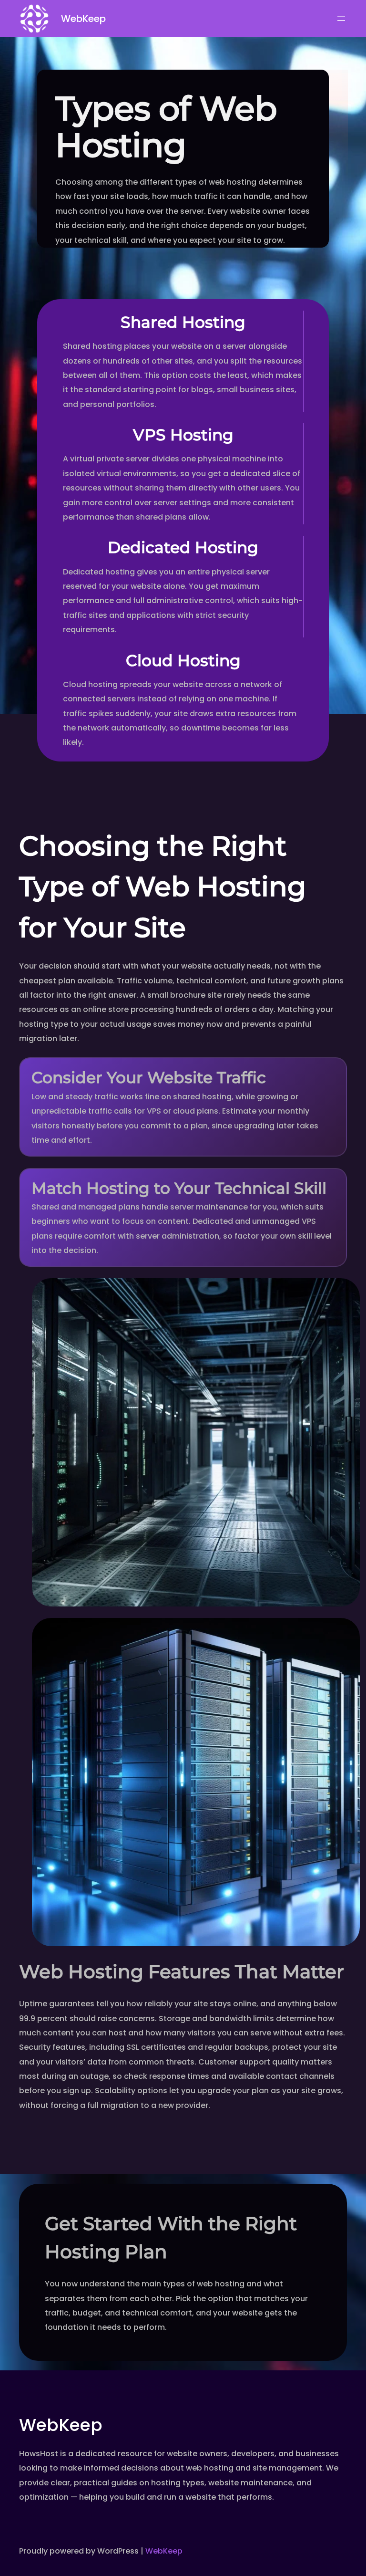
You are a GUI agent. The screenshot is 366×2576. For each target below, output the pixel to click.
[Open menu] (341, 19)
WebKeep (83, 19)
